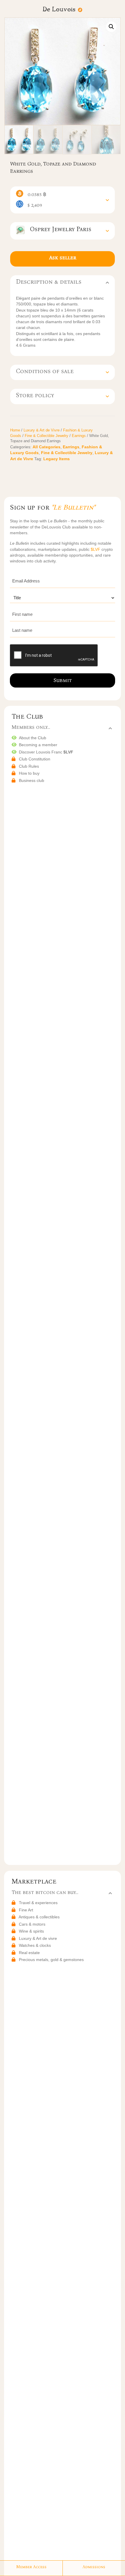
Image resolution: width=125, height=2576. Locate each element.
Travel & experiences (38, 1903)
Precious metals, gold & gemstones (51, 1960)
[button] (111, 27)
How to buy (29, 773)
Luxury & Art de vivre (38, 1938)
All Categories (47, 447)
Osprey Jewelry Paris (58, 229)
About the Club (33, 738)
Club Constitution (35, 759)
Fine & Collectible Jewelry (47, 436)
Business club (32, 780)
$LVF (96, 549)
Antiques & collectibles (39, 1917)
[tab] (63, 200)
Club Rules (29, 766)
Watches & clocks (35, 1945)
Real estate (29, 1953)
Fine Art (26, 1910)
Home (15, 430)
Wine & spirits (31, 1931)
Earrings (79, 436)
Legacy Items (57, 459)
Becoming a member (38, 745)
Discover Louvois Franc (46, 752)
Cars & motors (32, 1924)
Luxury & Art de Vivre (42, 430)
